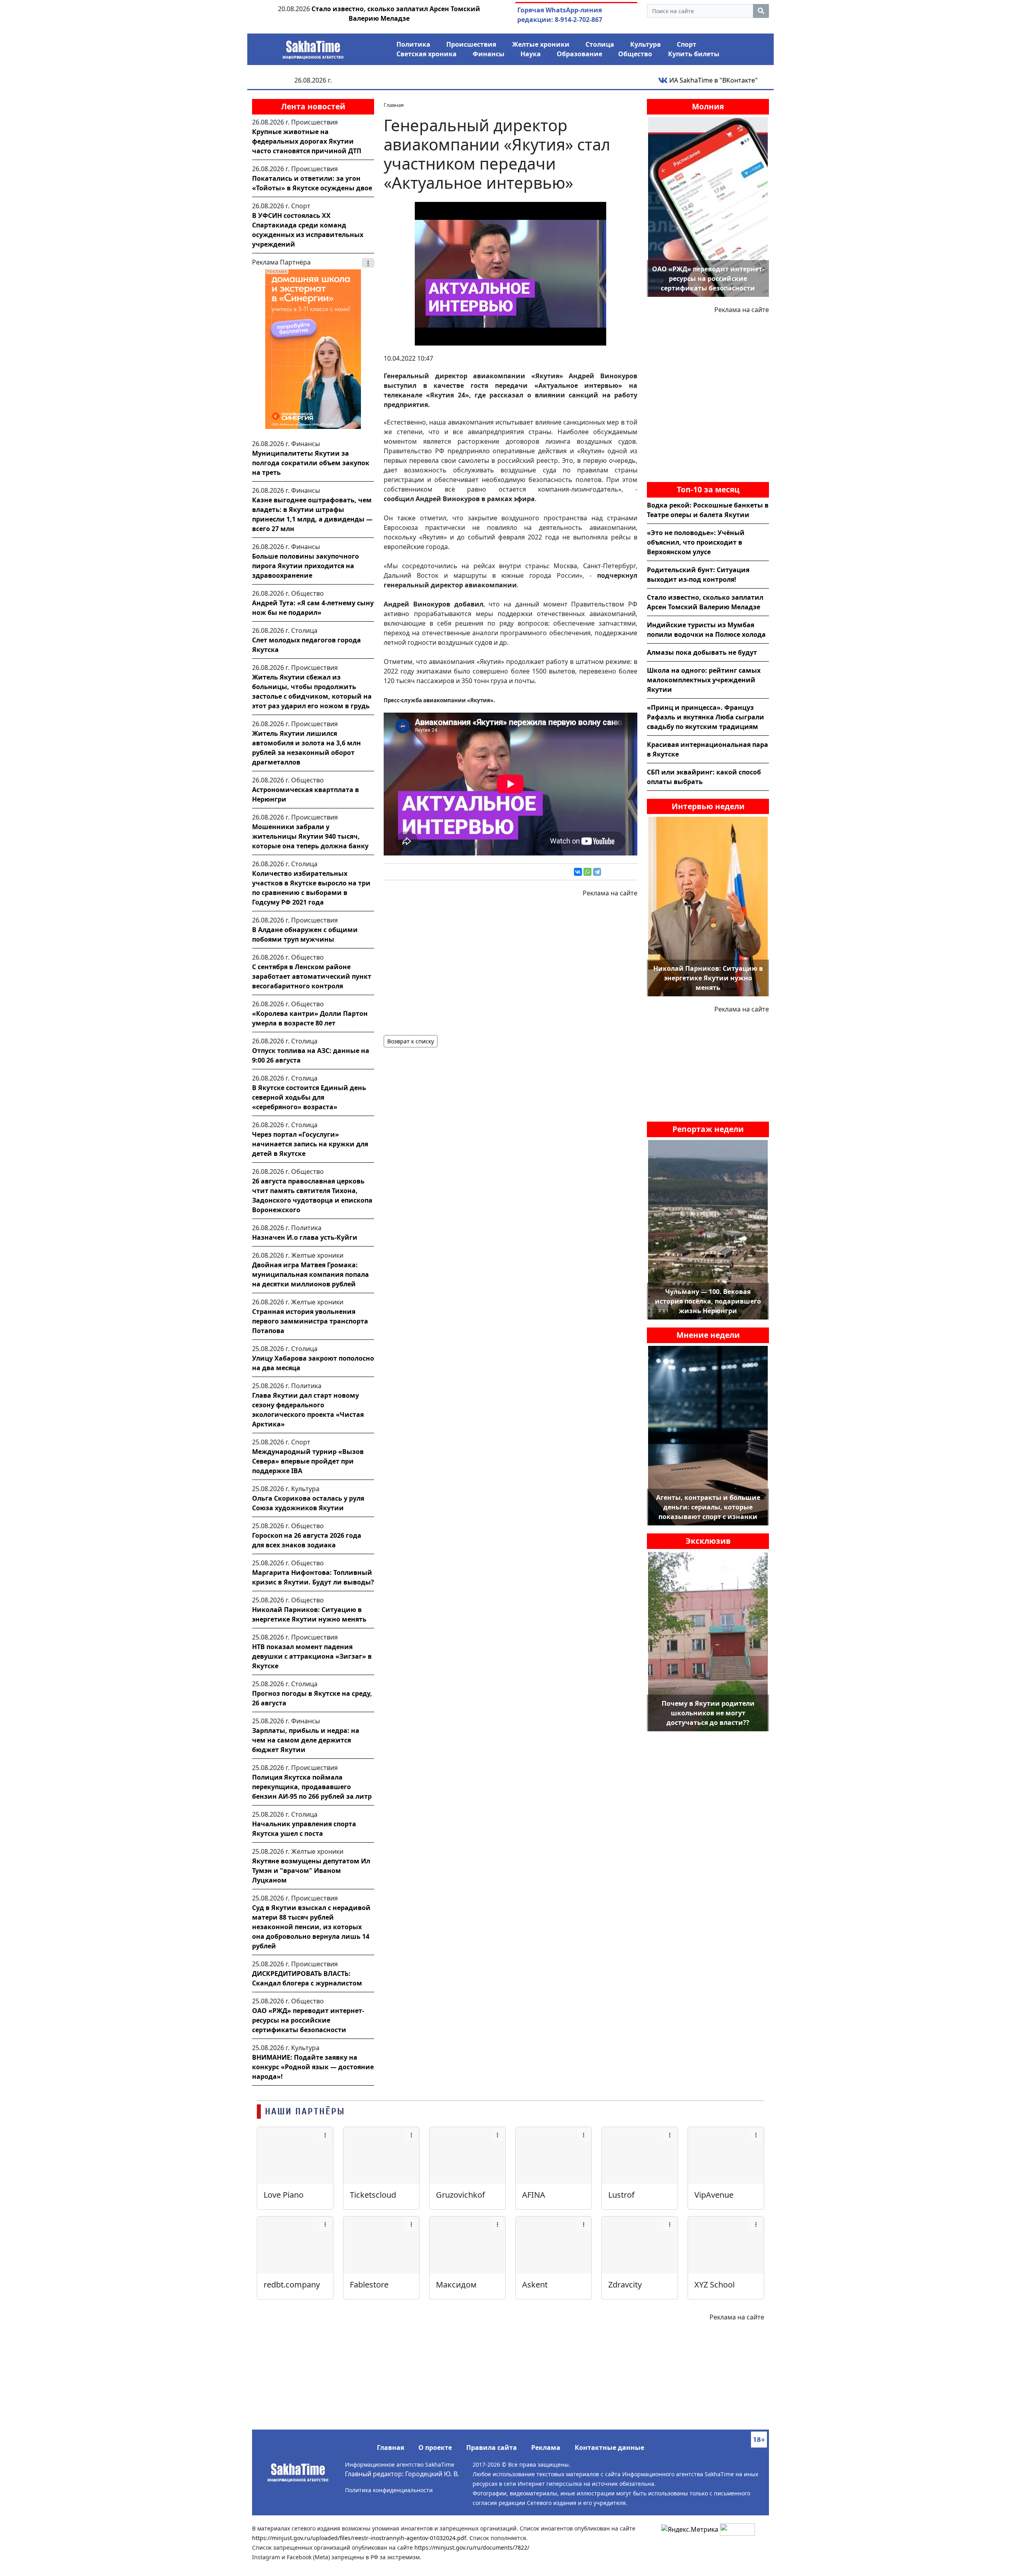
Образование (579, 54)
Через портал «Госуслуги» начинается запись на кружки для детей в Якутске (310, 1144)
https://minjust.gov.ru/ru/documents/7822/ (472, 2547)
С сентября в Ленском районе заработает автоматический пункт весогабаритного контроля (312, 976)
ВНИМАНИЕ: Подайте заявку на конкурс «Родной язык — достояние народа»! (313, 2067)
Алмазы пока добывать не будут (702, 652)
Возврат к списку (411, 1041)
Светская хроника (427, 54)
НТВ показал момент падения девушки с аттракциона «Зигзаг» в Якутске (312, 1656)
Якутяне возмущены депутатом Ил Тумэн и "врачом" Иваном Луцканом (311, 1871)
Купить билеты (694, 54)
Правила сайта (492, 2448)
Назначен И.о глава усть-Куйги (305, 1237)
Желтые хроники (541, 44)
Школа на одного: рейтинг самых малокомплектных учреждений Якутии (704, 680)
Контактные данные (609, 2448)
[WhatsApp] (587, 872)
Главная (390, 2448)
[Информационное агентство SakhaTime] (313, 47)
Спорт (687, 44)
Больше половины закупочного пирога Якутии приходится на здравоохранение (306, 566)
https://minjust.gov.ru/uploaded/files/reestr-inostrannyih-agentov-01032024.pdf (359, 2538)
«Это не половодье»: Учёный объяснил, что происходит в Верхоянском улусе (696, 542)
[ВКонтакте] (578, 872)
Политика (413, 44)
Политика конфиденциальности (389, 2490)
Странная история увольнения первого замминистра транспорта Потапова (310, 1321)
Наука (531, 54)
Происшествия (471, 44)
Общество (635, 54)
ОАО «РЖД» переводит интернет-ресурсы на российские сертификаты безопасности (308, 2020)
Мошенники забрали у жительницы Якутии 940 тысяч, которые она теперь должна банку (310, 836)
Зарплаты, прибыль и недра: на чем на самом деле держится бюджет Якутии (306, 1740)
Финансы (489, 54)
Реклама (546, 2448)
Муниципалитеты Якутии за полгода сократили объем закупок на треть (311, 463)
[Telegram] (597, 872)
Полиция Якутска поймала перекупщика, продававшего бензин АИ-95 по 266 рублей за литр (312, 1787)
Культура (646, 44)
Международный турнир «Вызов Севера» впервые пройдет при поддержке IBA (308, 1461)
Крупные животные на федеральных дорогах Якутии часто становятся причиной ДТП (307, 141)
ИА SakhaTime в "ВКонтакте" (713, 80)
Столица (600, 44)
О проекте (435, 2448)
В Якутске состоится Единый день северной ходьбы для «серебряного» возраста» (309, 1097)
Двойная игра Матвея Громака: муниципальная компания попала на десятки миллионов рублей (310, 1274)
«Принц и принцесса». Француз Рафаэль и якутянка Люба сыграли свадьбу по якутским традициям (706, 717)
